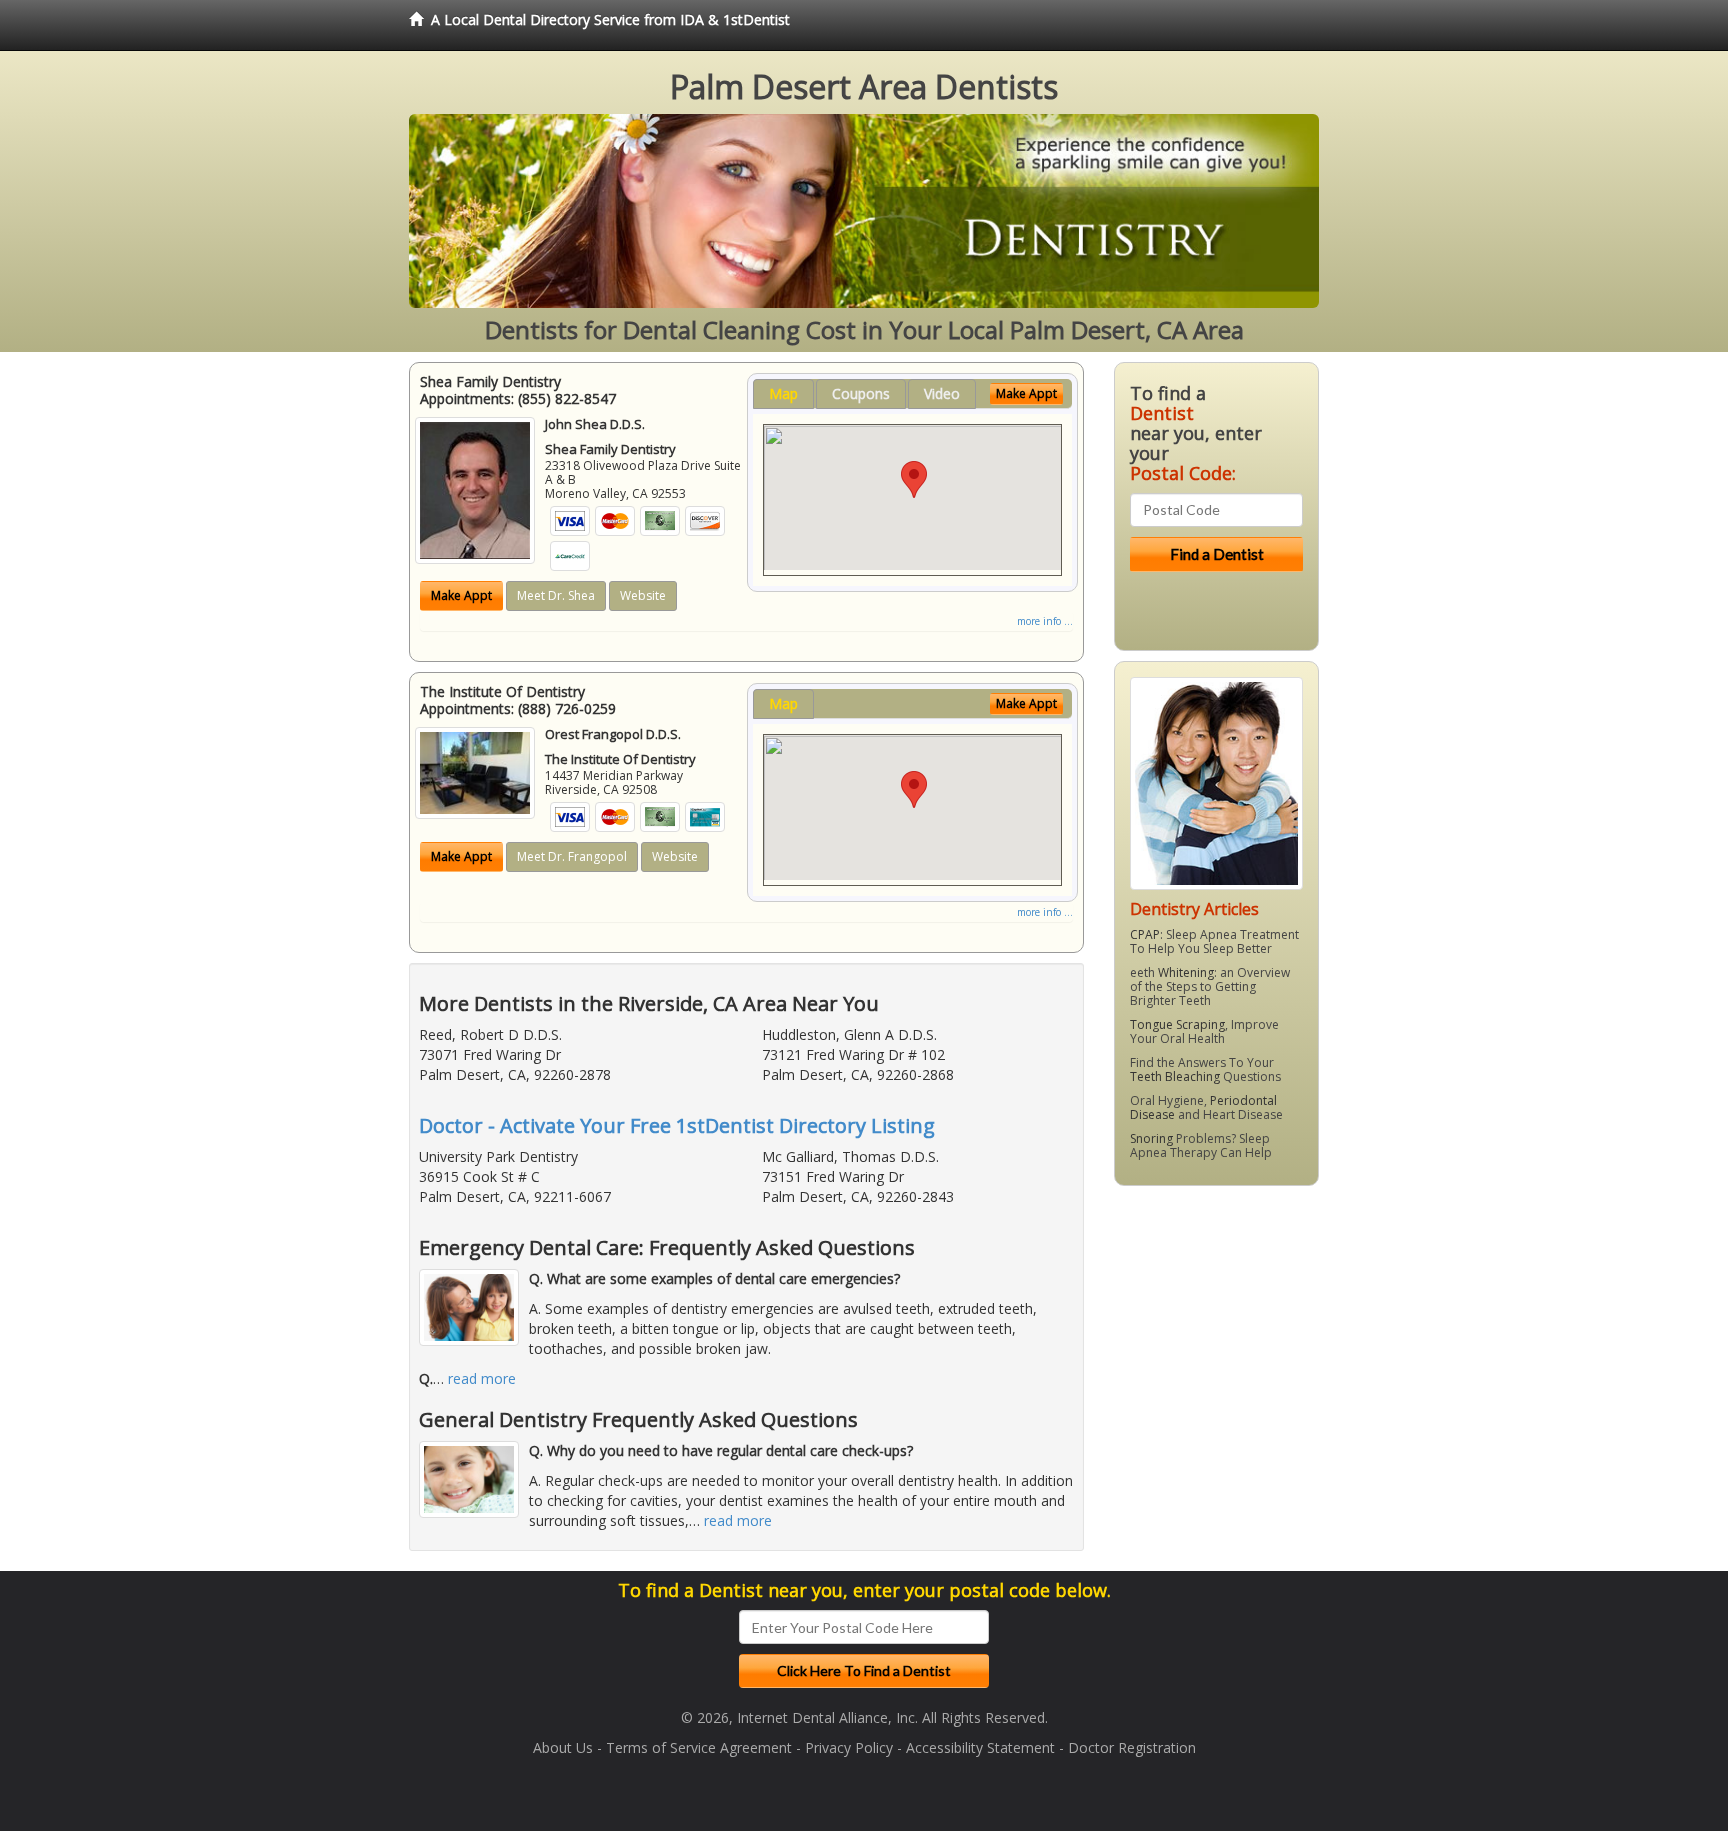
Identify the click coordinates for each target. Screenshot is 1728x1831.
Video (942, 393)
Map (783, 393)
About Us (563, 1747)
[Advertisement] (1216, 1356)
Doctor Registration (1132, 1747)
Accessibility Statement (980, 1747)
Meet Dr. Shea (556, 595)
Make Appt (461, 595)
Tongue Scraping (1177, 1024)
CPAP (1145, 934)
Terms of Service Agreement (699, 1747)
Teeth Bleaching (1175, 1076)
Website (643, 595)
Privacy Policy (849, 1747)
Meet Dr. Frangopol (572, 856)
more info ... (1045, 621)
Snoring (1151, 1138)
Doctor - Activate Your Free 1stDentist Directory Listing (677, 1125)
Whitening (1186, 972)
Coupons (861, 393)
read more (482, 1378)
